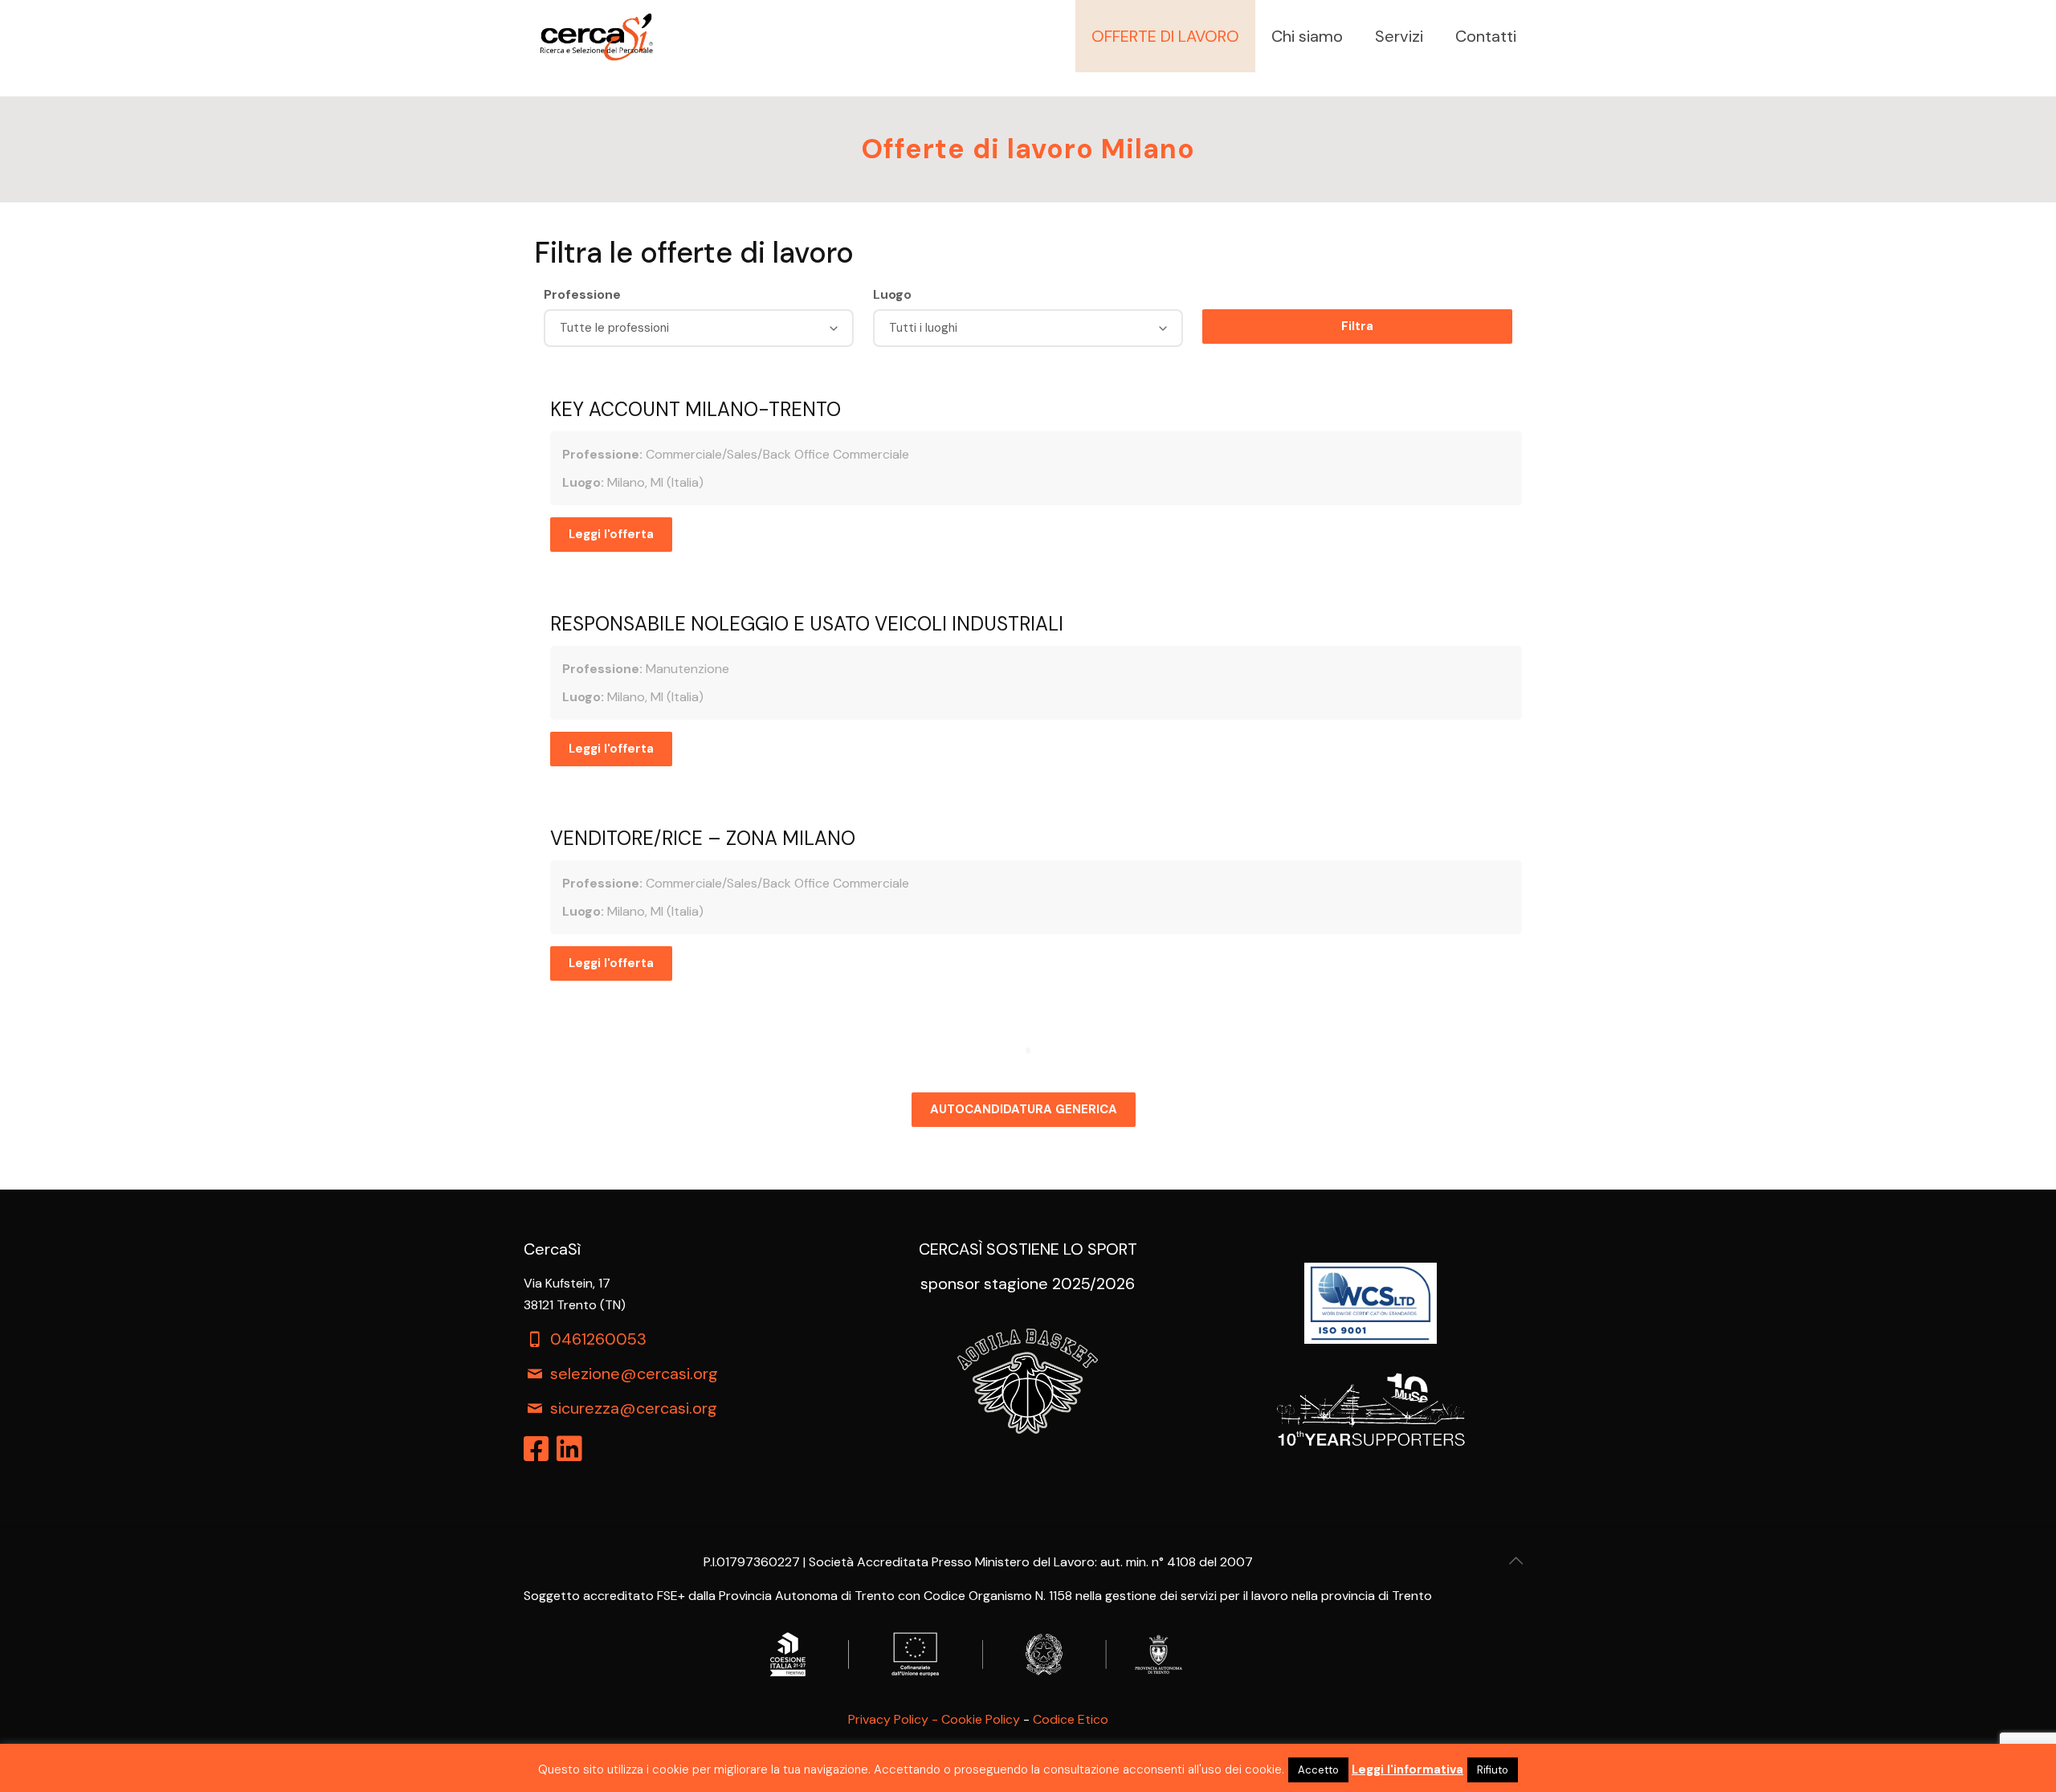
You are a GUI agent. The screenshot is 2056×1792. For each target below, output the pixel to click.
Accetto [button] (1318, 1770)
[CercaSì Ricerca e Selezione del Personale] (596, 36)
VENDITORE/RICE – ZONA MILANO (703, 838)
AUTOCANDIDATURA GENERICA (1024, 1109)
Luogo (892, 294)
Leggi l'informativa (1407, 1770)
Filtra (1357, 326)
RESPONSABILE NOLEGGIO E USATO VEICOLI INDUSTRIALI (807, 624)
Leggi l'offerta (611, 534)
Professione (582, 294)
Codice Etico (1071, 1719)
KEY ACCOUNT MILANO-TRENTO (696, 409)
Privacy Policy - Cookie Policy (934, 1719)
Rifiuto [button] (1493, 1770)
